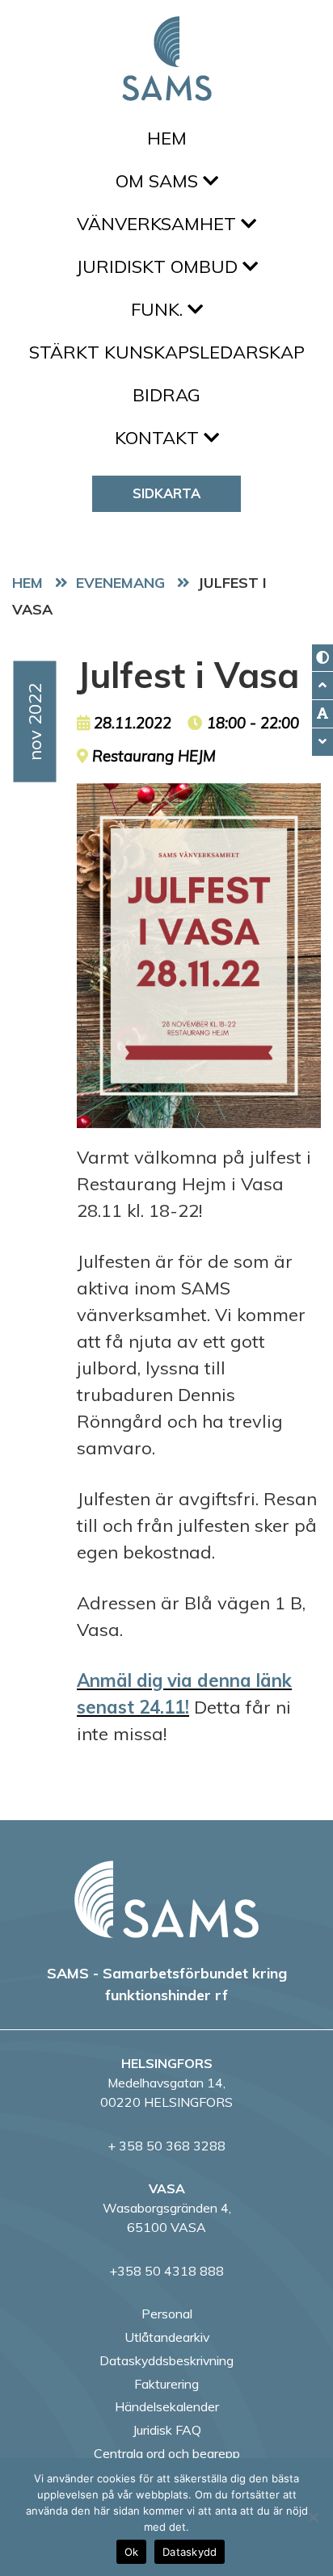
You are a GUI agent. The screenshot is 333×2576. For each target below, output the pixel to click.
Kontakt (159, 438)
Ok (132, 2552)
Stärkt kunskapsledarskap (167, 352)
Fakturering (166, 2384)
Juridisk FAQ (167, 2430)
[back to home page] (166, 1899)
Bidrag (166, 395)
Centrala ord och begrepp (167, 2453)
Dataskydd (190, 2552)
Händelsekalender (167, 2406)
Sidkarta (166, 493)
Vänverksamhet (159, 224)
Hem (167, 138)
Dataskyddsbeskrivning (166, 2360)
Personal (167, 2314)
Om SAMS (159, 181)
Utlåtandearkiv (167, 2337)
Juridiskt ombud (159, 266)
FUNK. (159, 309)
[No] (313, 2517)
